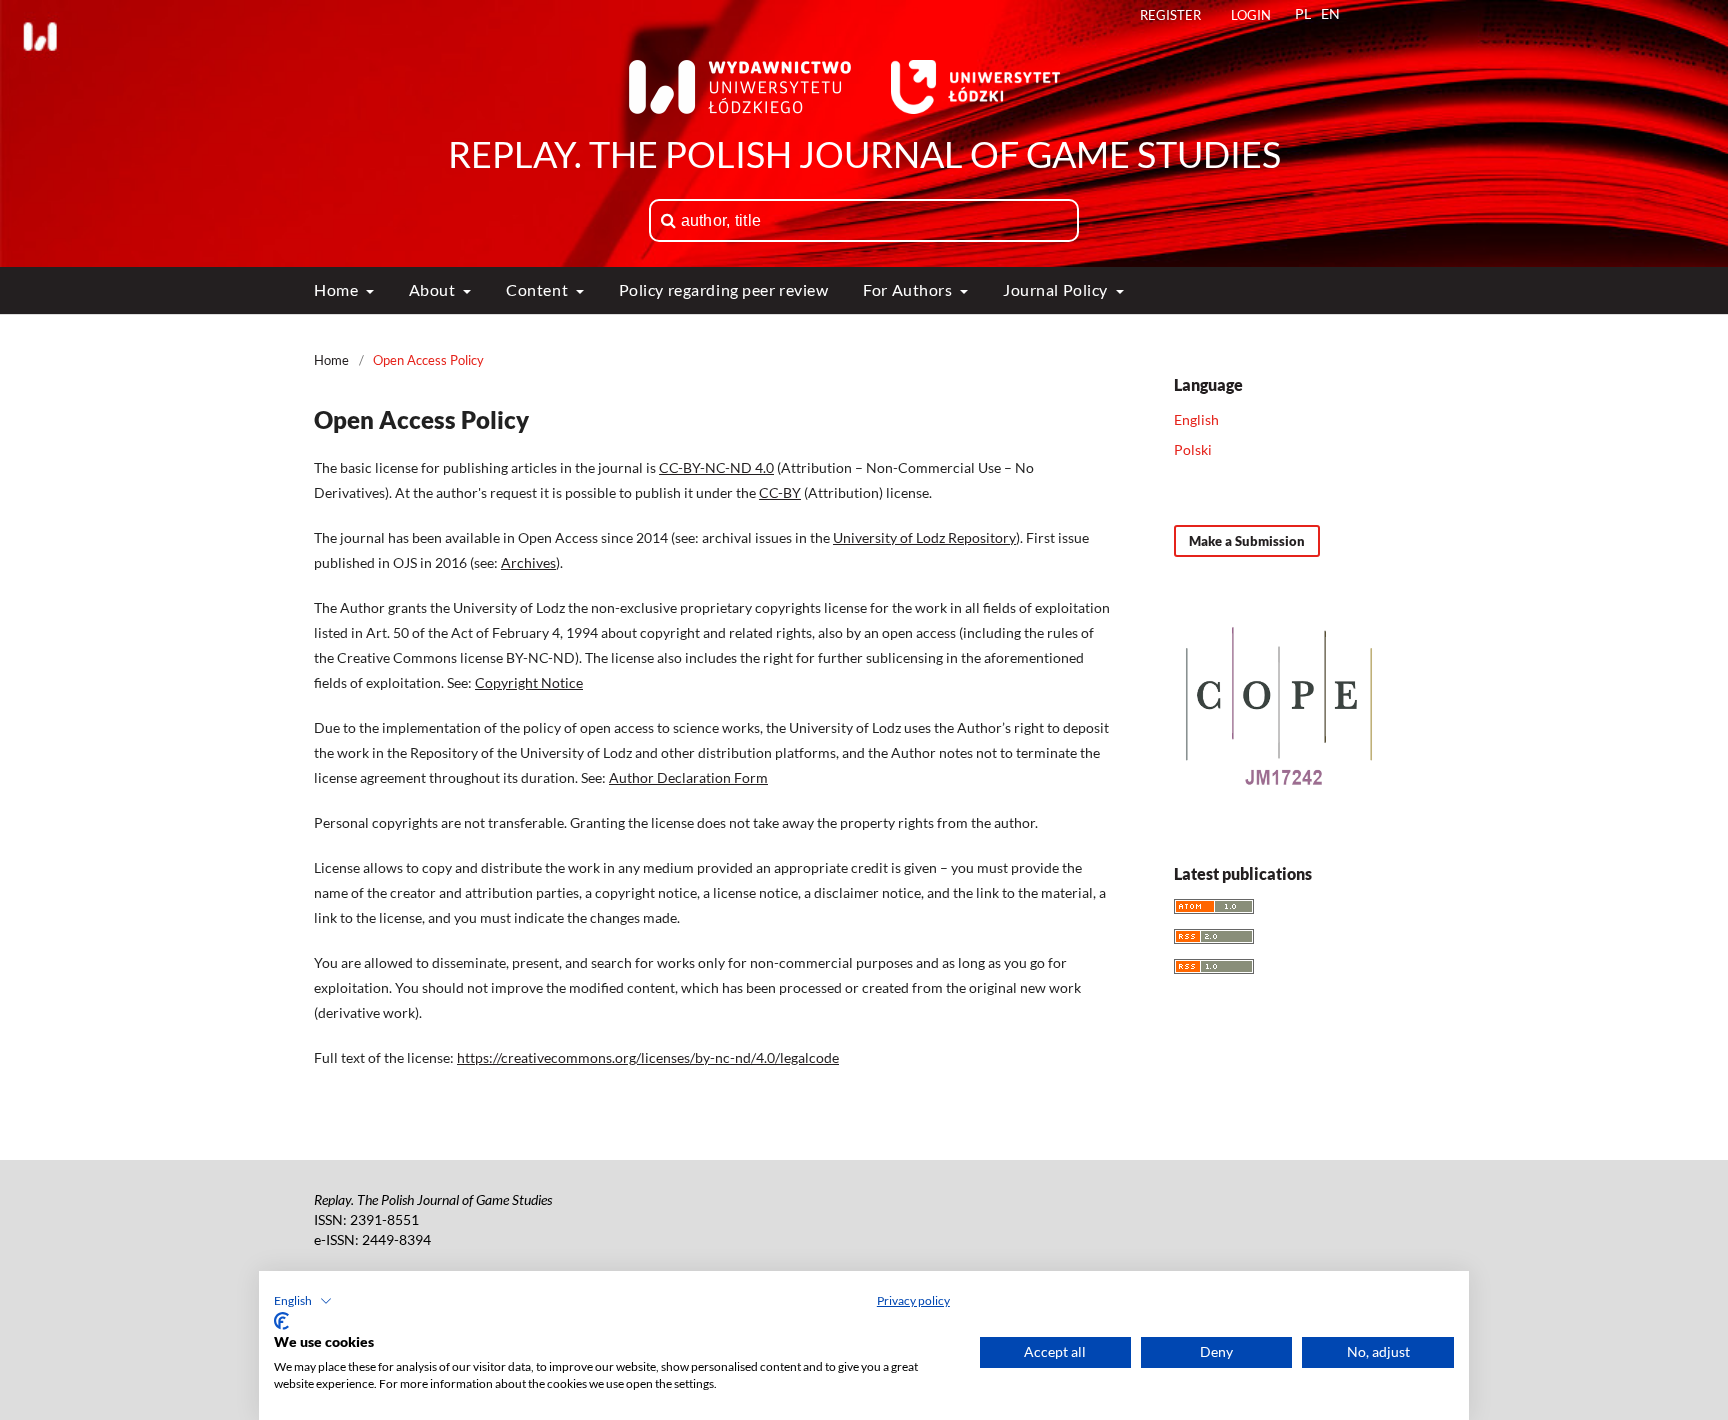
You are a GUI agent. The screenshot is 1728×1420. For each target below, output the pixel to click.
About (434, 289)
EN (1330, 13)
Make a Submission (1247, 541)
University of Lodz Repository (924, 537)
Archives (528, 562)
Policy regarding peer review (724, 289)
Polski (1193, 449)
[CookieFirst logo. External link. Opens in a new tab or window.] (281, 1321)
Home (338, 289)
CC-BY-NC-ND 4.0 (716, 467)
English (1196, 419)
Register (1170, 15)
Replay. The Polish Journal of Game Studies (864, 154)
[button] (303, 1301)
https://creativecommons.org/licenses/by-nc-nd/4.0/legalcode (648, 1057)
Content (538, 289)
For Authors (909, 289)
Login (1251, 15)
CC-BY (780, 492)
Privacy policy (913, 1300)
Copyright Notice (529, 682)
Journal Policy (1057, 289)
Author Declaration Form (688, 777)
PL (1303, 13)
